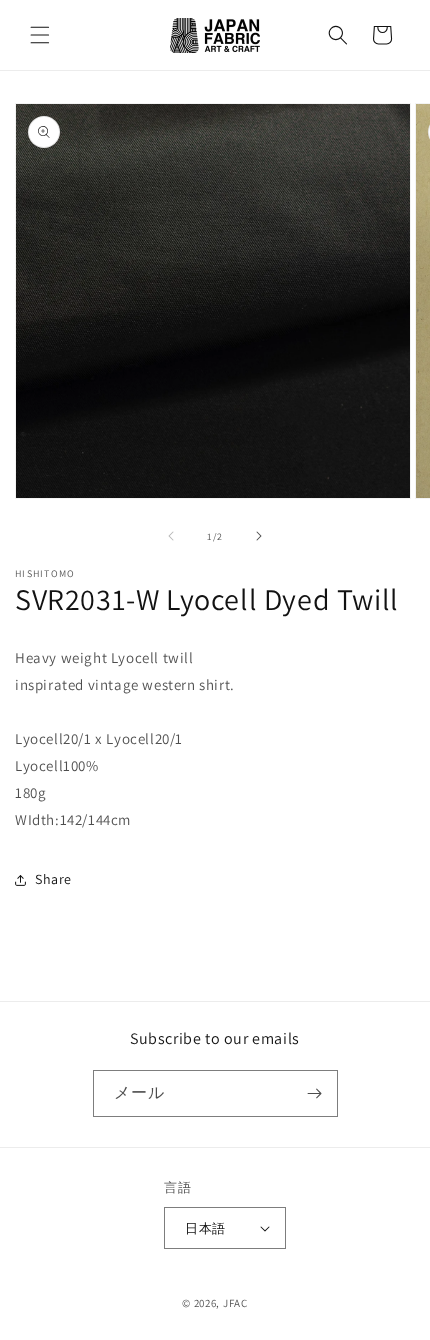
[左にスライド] (171, 536)
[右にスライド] (259, 536)
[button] (40, 35)
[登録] (315, 1093)
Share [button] (53, 879)
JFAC (235, 1303)
